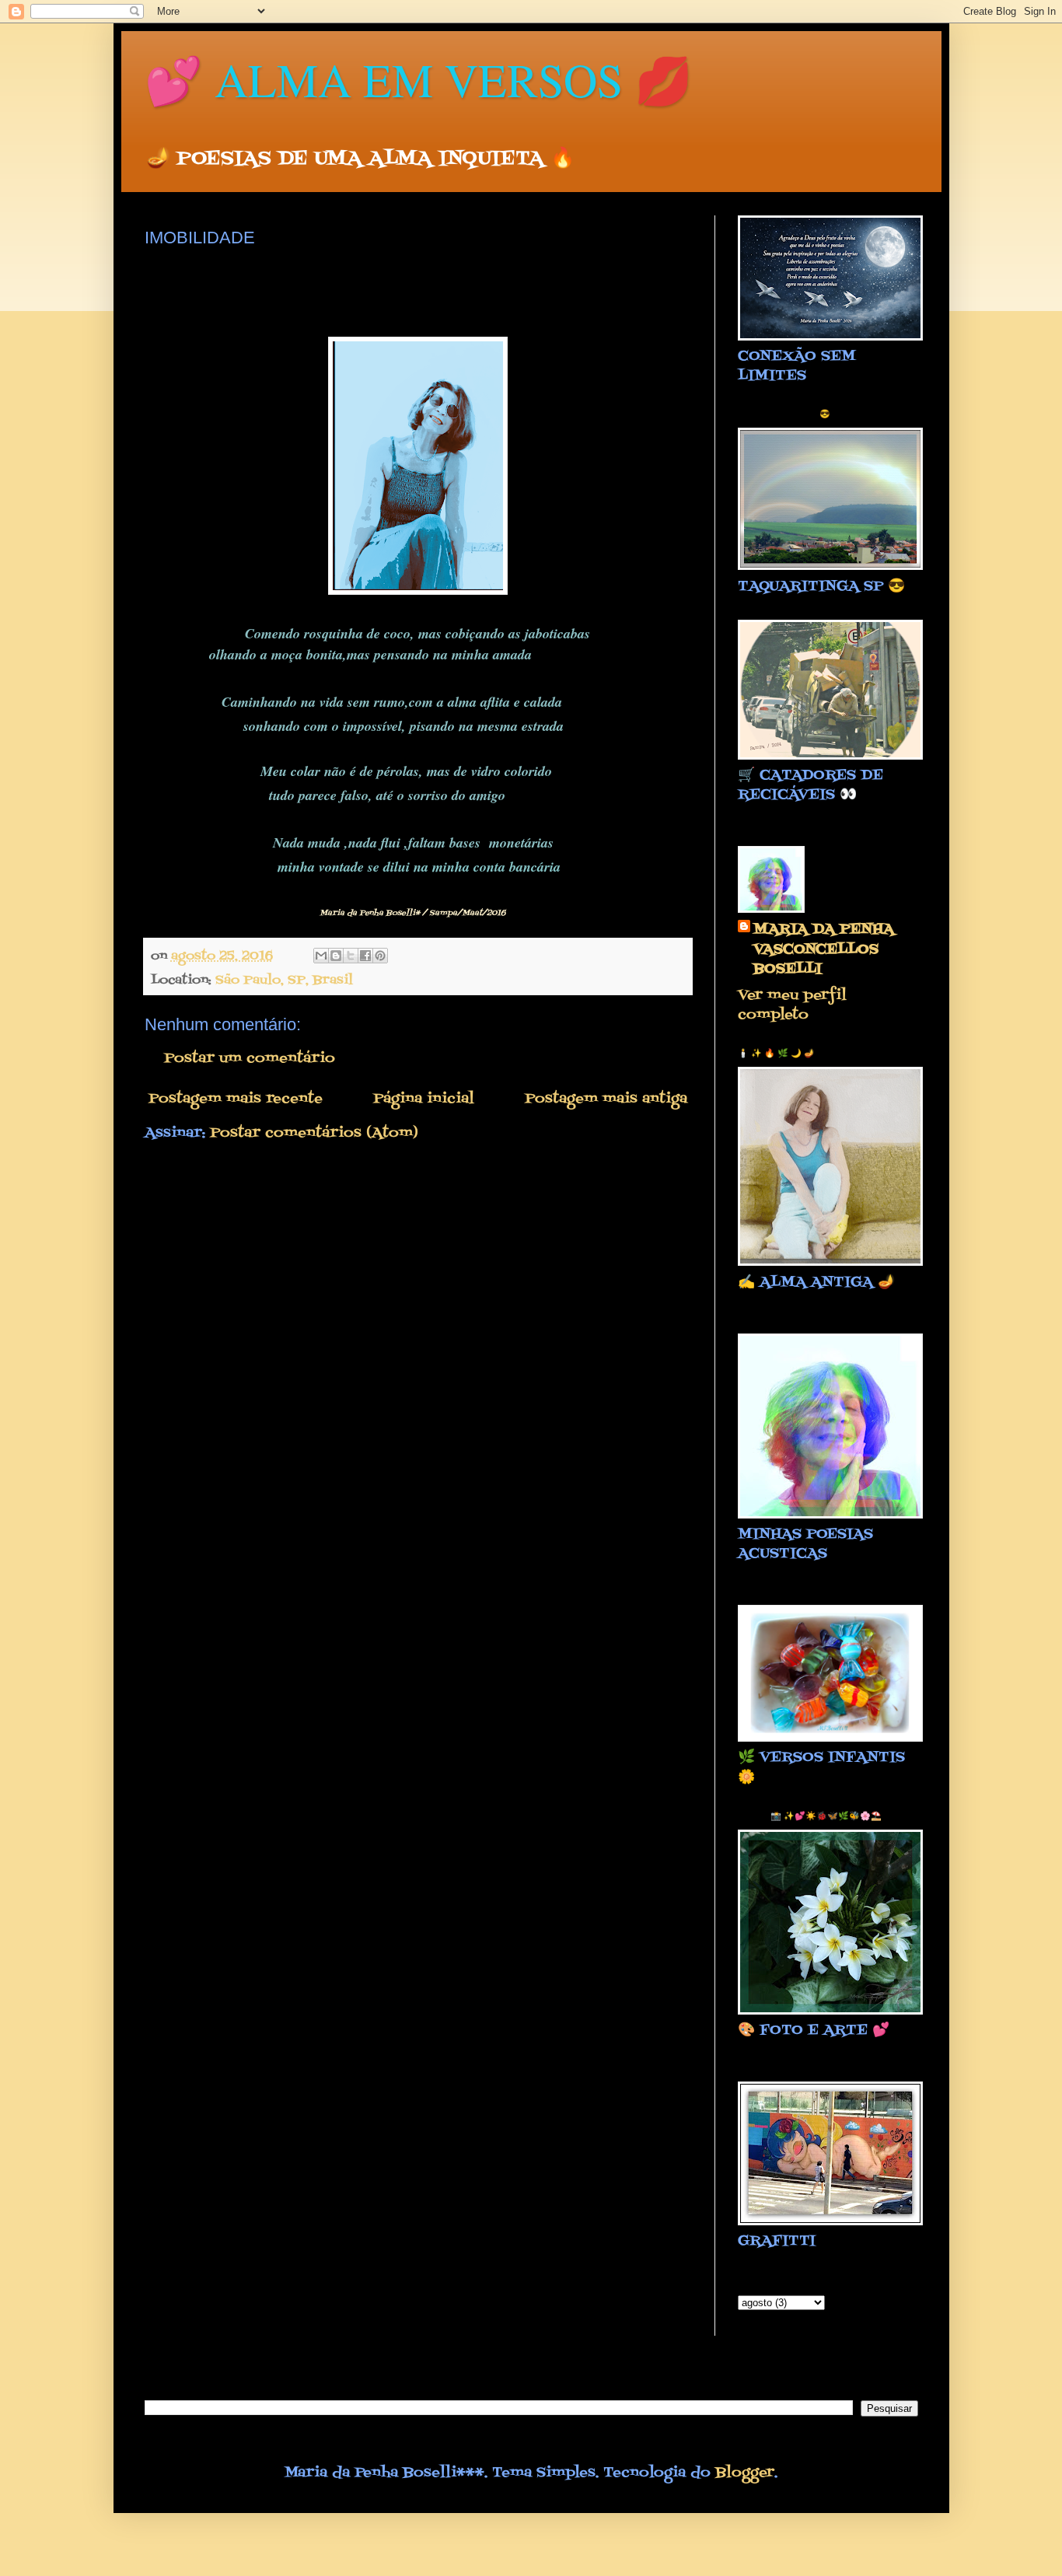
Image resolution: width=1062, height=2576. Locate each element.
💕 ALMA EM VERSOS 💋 (419, 79)
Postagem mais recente (236, 1099)
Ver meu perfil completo (792, 1005)
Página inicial (424, 1099)
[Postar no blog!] (336, 956)
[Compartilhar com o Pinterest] (380, 956)
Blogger (745, 2473)
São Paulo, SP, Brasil (284, 980)
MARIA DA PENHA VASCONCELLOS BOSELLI (824, 949)
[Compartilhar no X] (351, 956)
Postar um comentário (250, 1059)
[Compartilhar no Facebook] (365, 956)
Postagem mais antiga (606, 1099)
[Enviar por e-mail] (321, 956)
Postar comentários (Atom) (314, 1133)
